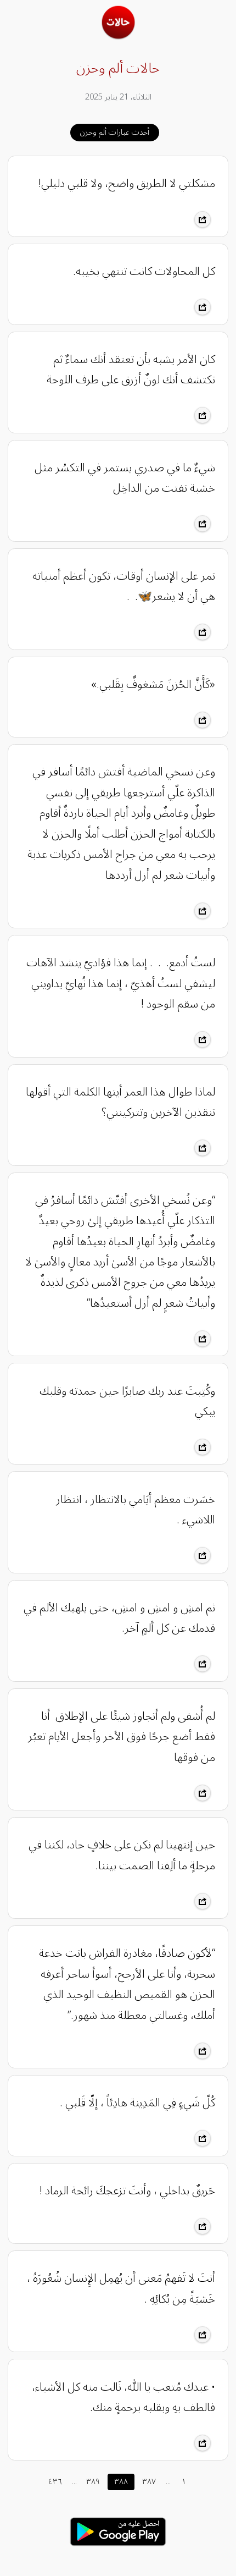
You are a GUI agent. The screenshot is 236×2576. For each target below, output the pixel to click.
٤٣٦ (55, 2482)
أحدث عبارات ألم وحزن (115, 132)
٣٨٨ (121, 2482)
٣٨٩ (93, 2482)
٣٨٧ (149, 2482)
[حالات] (118, 36)
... (74, 2482)
